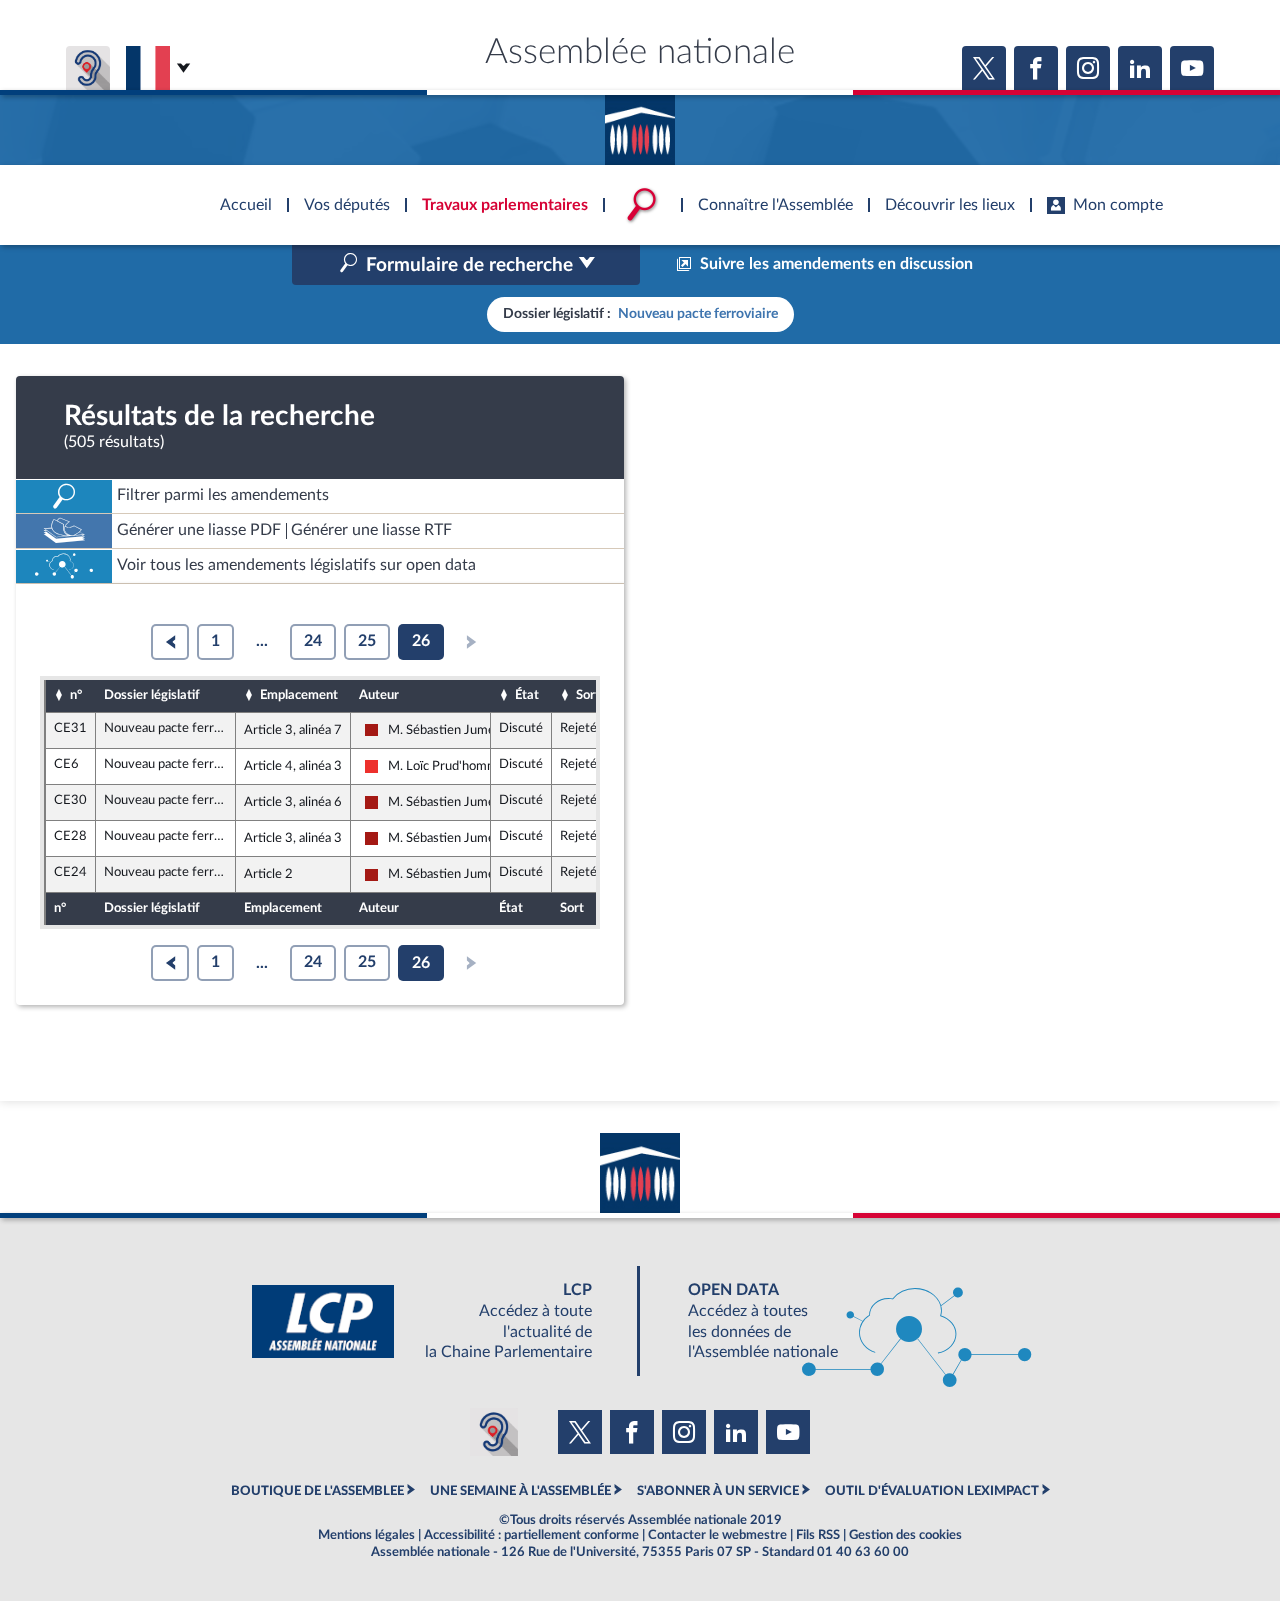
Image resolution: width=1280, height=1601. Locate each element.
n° (76, 695)
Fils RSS (818, 1535)
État (527, 695)
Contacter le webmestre (717, 1535)
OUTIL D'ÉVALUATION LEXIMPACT (932, 1491)
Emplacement (299, 695)
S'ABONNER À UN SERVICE (718, 1491)
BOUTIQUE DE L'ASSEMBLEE (317, 1491)
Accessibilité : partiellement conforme (531, 1535)
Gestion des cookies (905, 1535)
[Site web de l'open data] (842, 1321)
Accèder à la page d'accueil (640, 123)
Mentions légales (366, 1535)
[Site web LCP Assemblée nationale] (438, 1321)
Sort (588, 695)
